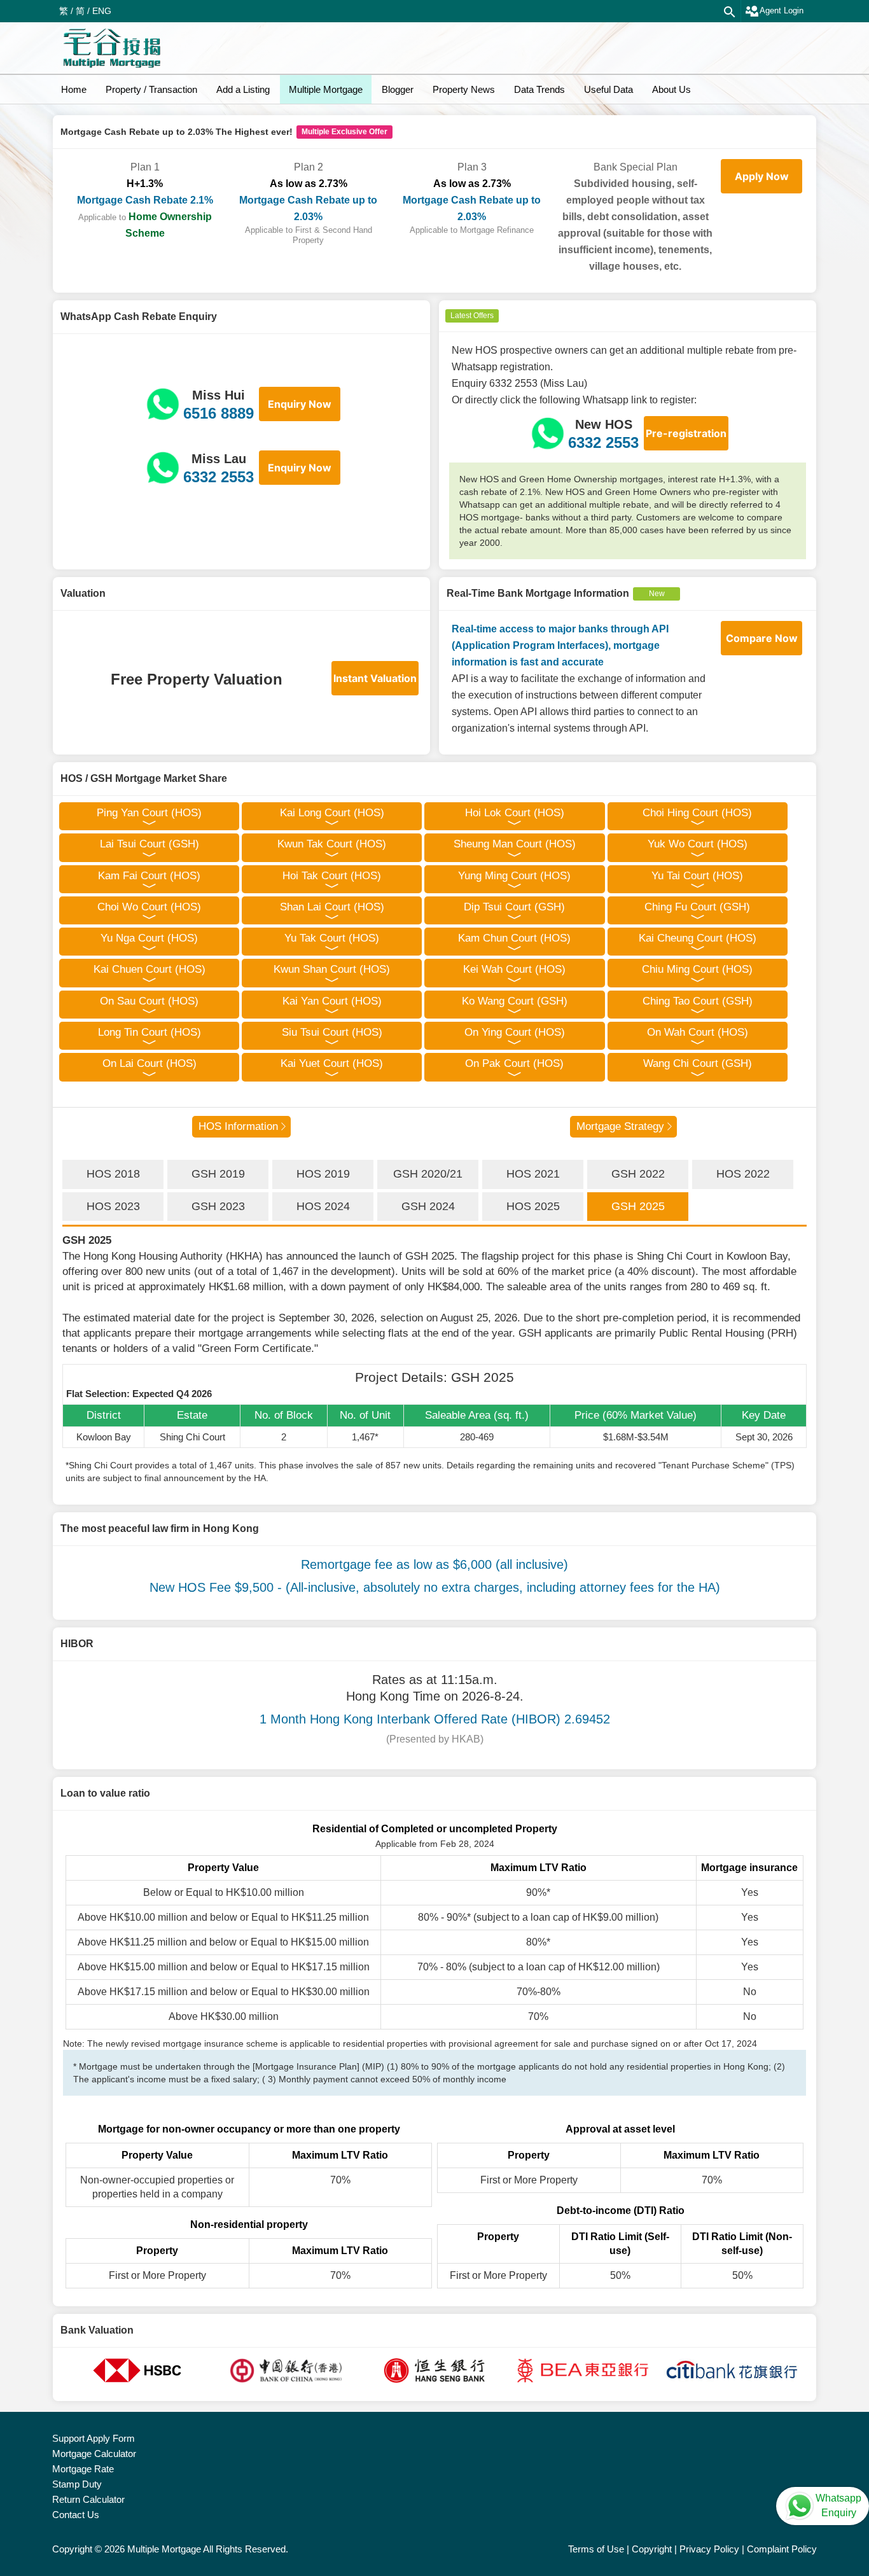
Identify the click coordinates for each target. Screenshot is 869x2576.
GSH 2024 (428, 1206)
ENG (102, 11)
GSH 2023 (218, 1206)
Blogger (398, 89)
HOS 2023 (113, 1206)
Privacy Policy (709, 2549)
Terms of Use (596, 2549)
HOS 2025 (533, 1206)
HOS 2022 (743, 1174)
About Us (671, 89)
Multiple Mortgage (326, 89)
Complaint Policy (782, 2549)
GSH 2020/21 (428, 1174)
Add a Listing (243, 89)
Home (74, 89)
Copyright (652, 2549)
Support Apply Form (94, 2438)
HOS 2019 (323, 1174)
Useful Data (608, 89)
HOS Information (238, 1126)
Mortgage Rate (83, 2469)
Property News (464, 89)
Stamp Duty (77, 2484)
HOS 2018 (113, 1174)
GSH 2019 (218, 1174)
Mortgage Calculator (94, 2454)
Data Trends (539, 89)
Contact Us (76, 2515)
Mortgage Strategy (620, 1126)
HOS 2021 (533, 1174)
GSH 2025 (638, 1206)
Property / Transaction (151, 89)
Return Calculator (88, 2499)
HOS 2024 (323, 1206)
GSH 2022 (638, 1174)
